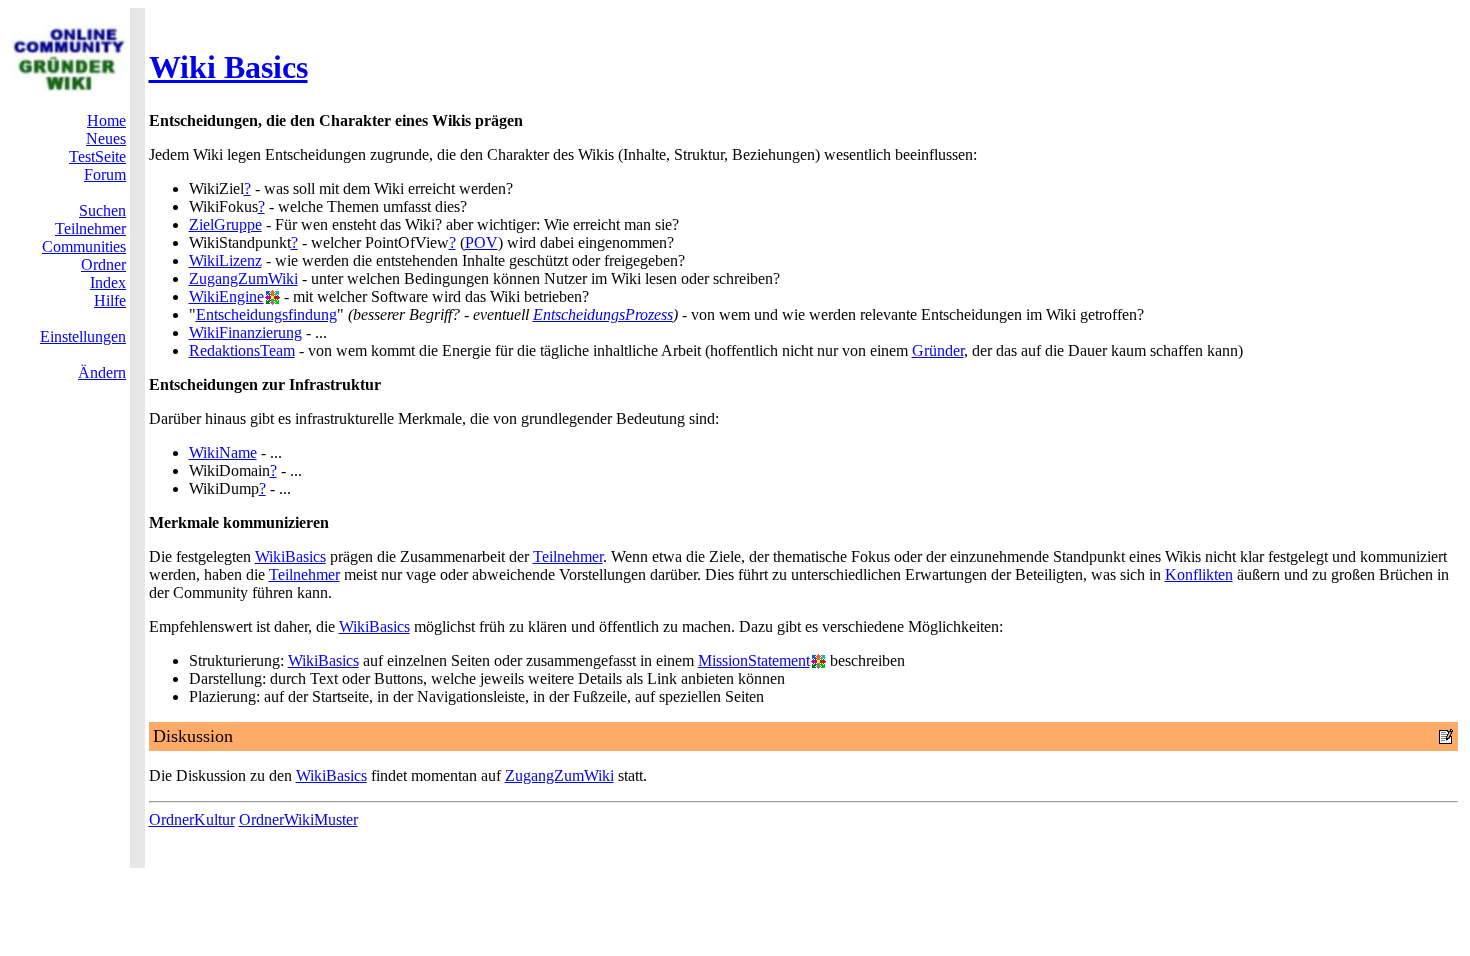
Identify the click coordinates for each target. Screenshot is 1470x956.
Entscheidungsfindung (266, 314)
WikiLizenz (225, 260)
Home (106, 120)
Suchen (102, 210)
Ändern (102, 372)
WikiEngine (226, 296)
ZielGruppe (225, 224)
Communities (84, 246)
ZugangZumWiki (243, 278)
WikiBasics (290, 556)
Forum (105, 174)
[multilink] (272, 296)
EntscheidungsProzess (603, 314)
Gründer (938, 350)
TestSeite (97, 156)
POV (481, 242)
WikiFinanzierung (245, 332)
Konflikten (1199, 574)
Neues (106, 138)
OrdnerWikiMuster (298, 819)
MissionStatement (754, 660)
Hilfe (110, 300)
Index (108, 282)
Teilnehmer (90, 228)
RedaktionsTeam (242, 350)
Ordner (103, 264)
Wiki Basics (228, 67)
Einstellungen (83, 336)
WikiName (223, 452)
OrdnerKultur (192, 819)
